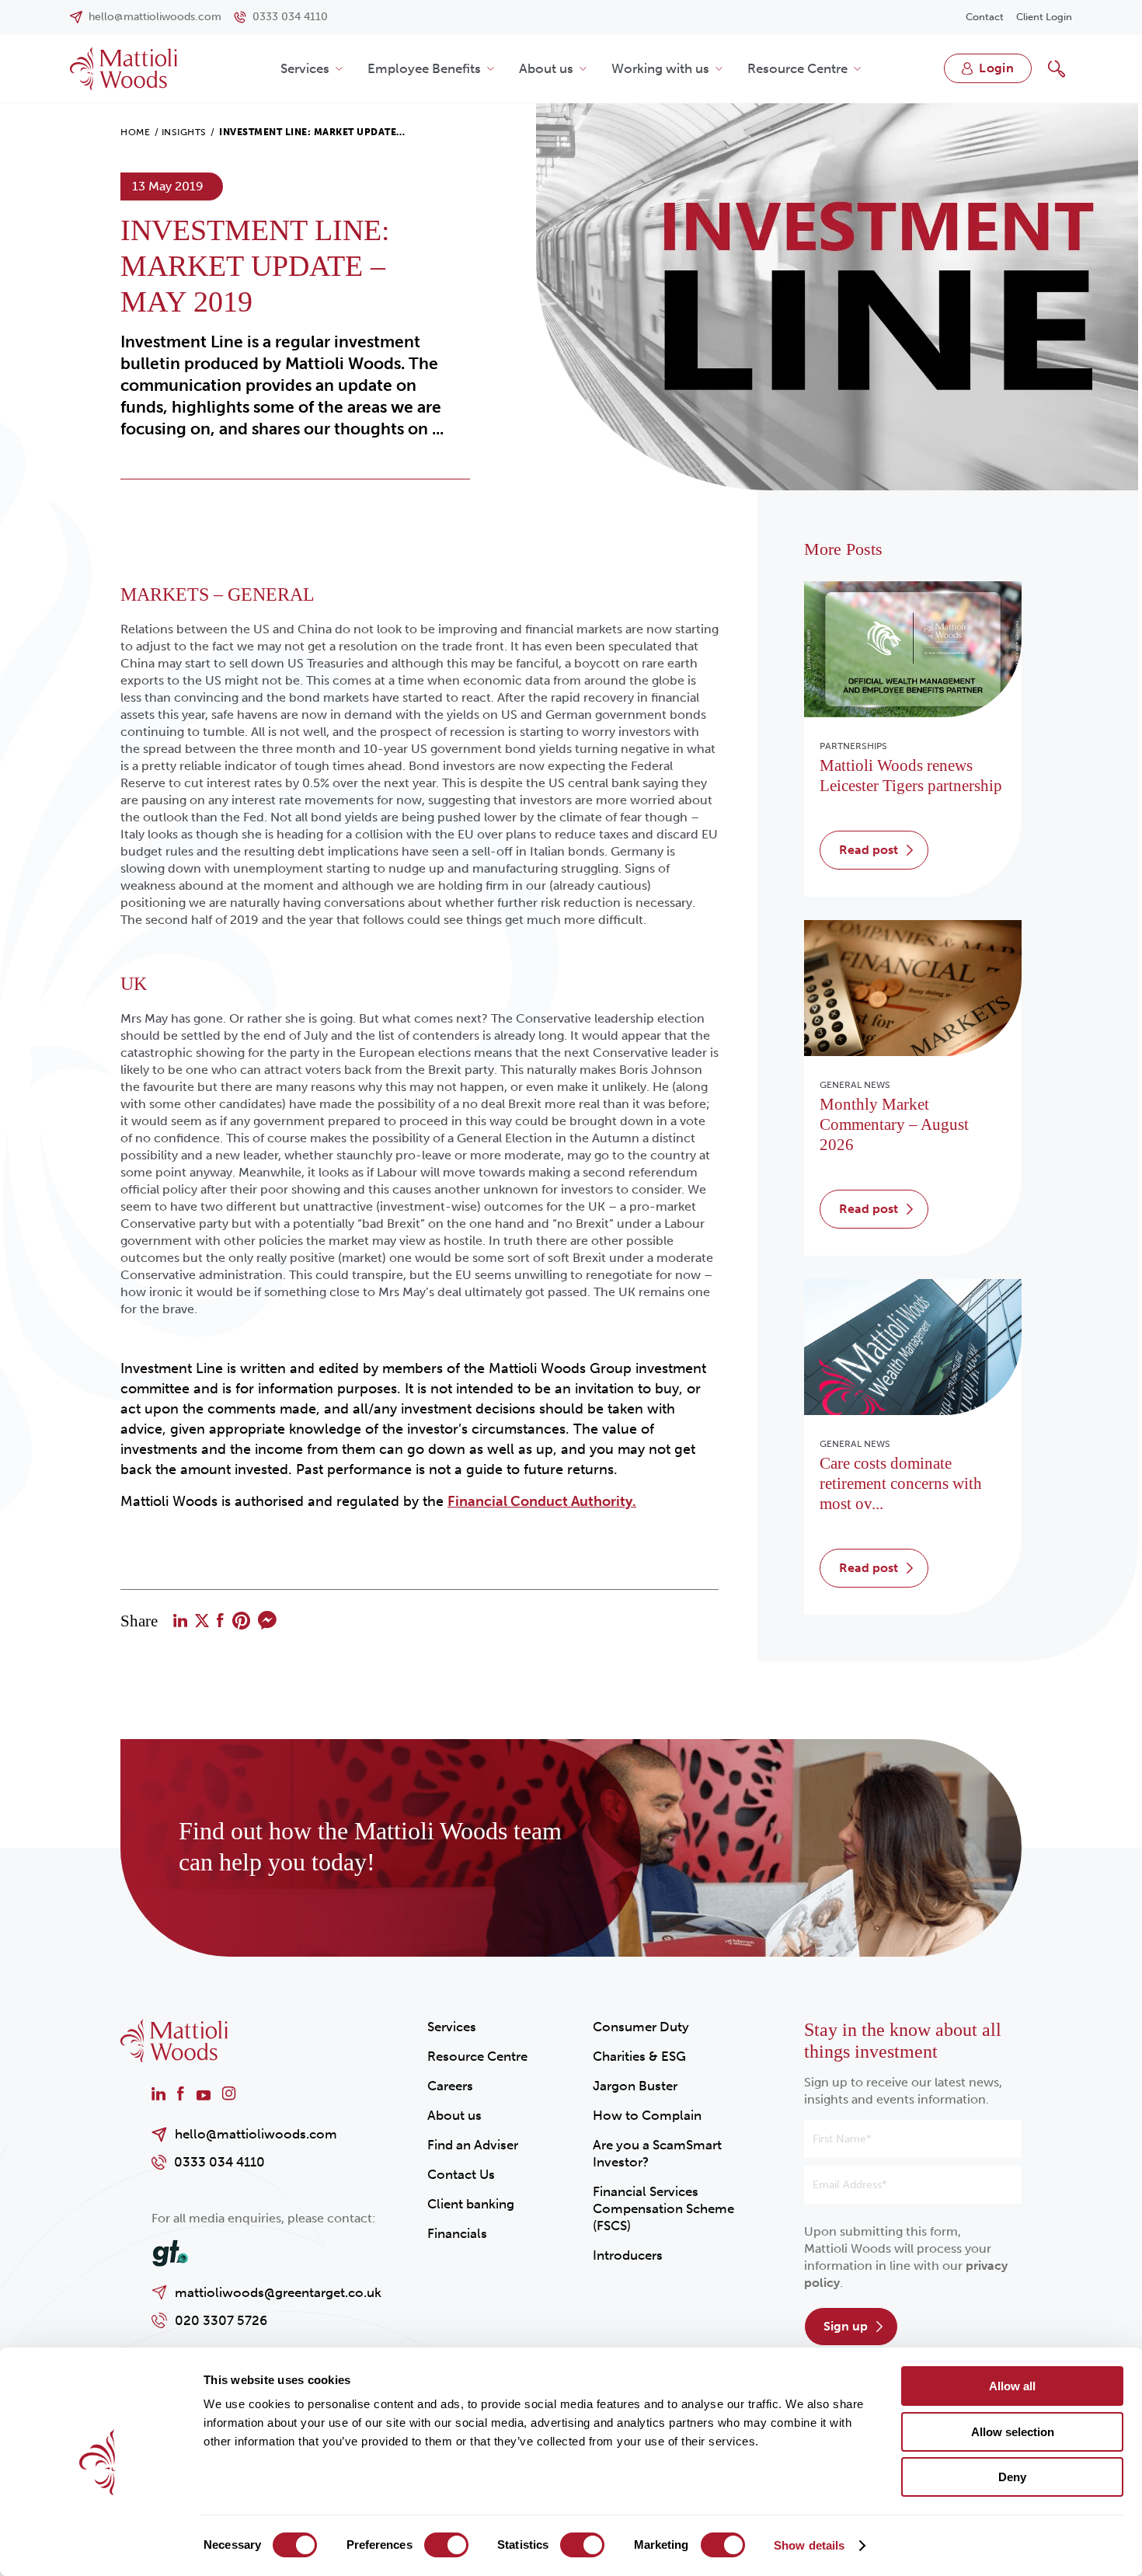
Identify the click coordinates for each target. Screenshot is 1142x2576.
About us (546, 68)
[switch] (446, 2545)
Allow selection (1013, 2432)
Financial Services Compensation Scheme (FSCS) (663, 2208)
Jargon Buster (635, 2086)
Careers (450, 2086)
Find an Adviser (473, 2145)
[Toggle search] (1057, 68)
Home (135, 132)
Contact (985, 17)
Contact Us (461, 2174)
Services (305, 68)
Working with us (660, 68)
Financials (457, 2233)
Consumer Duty (641, 2027)
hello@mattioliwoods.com (256, 2134)
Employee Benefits (424, 68)
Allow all (1012, 2386)
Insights (184, 132)
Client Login (1044, 17)
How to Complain (647, 2115)
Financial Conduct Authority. (542, 1501)
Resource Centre (797, 68)
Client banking (471, 2204)
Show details (809, 2545)
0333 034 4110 (219, 2162)
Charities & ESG (639, 2056)
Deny (1012, 2477)
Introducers (628, 2255)
